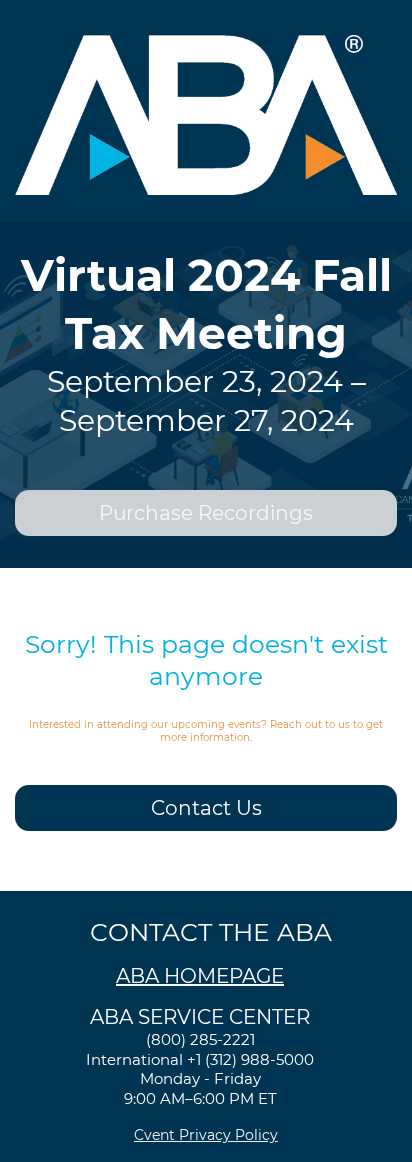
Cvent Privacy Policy (206, 1135)
